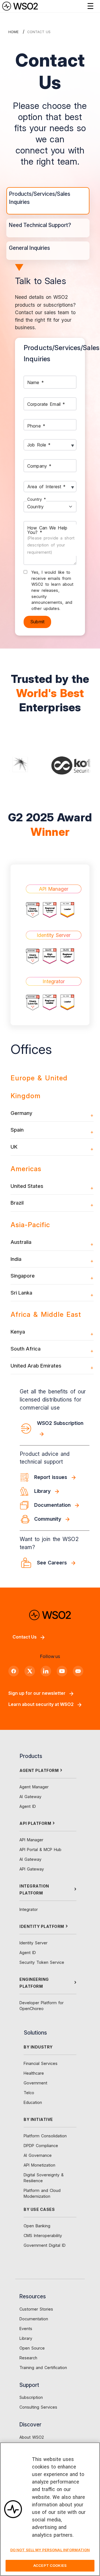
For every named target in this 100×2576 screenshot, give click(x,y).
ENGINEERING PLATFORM (34, 1983)
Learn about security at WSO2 (41, 1704)
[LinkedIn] (46, 1671)
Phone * (36, 426)
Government (35, 2083)
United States (27, 1186)
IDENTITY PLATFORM (42, 1926)
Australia (21, 1242)
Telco (29, 2093)
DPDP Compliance (41, 2146)
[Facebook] (14, 1671)
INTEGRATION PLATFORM (34, 1889)
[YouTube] (62, 1671)
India (16, 1259)
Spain (17, 1130)
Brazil (17, 1203)
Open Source (32, 2348)
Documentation (34, 2319)
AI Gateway (30, 1797)
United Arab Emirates (36, 1366)
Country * (37, 499)
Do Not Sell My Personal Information (50, 2550)
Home (13, 32)
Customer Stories (36, 2309)
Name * (36, 382)
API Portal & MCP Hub (40, 1849)
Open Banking (37, 2226)
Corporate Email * (46, 404)
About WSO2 (32, 2437)
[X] (30, 1671)
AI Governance (38, 2155)
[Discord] (78, 1671)
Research (28, 2358)
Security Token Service (42, 1962)
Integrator (29, 1909)
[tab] (48, 201)
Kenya (18, 1332)
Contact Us (25, 1637)
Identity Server (33, 1943)
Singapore (23, 1276)
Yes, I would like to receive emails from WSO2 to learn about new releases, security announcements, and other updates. (52, 590)
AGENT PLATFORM (39, 1770)
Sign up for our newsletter (37, 1693)
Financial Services (41, 2063)
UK (14, 1147)
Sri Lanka (21, 1293)
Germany (21, 1113)
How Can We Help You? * (51, 540)
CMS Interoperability (43, 2236)
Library (26, 2338)
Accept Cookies (50, 2565)
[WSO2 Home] (20, 6)
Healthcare (34, 2073)
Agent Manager (34, 1787)
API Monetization (39, 2165)
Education (33, 2102)
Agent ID (28, 1806)
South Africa (26, 1349)
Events (26, 2329)
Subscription (31, 2397)
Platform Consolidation (45, 2136)
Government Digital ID (45, 2245)
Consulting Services (38, 2407)
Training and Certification (43, 2368)
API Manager (31, 1840)
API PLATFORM (35, 1823)
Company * (39, 466)
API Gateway (32, 1869)
